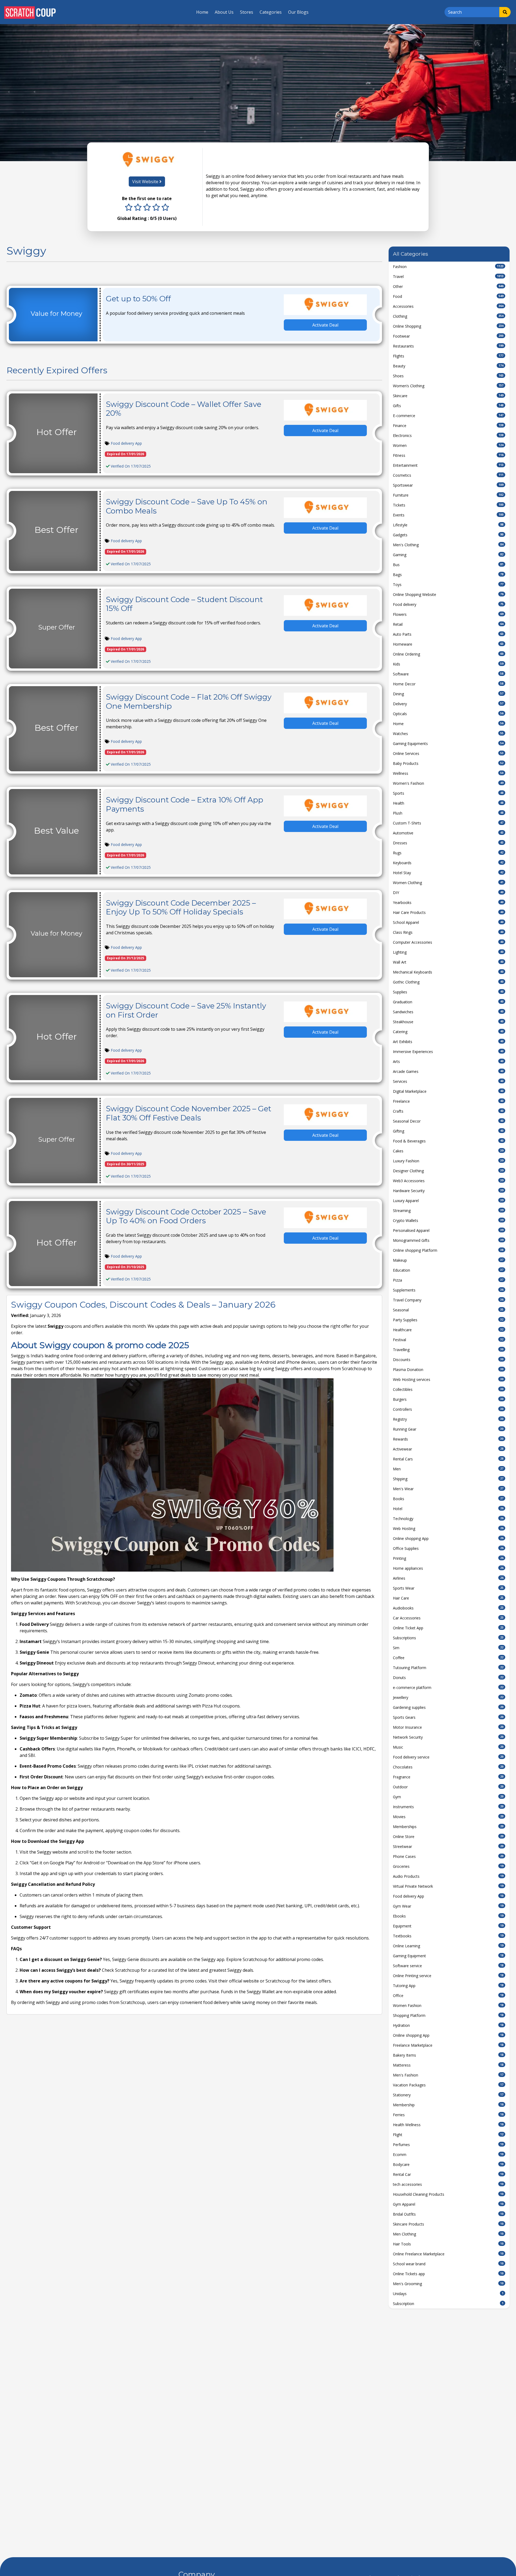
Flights (448, 356)
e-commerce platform (448, 1687)
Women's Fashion (448, 783)
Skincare (448, 396)
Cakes (448, 1151)
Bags (448, 575)
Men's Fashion (448, 2075)
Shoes (448, 376)
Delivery (448, 704)
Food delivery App (126, 443)
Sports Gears (448, 1717)
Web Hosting (448, 1528)
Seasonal (448, 1310)
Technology (448, 1519)
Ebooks (448, 1916)
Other (448, 286)
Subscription (448, 2304)
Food (448, 296)
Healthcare (448, 1330)
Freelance (448, 1101)
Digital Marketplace (448, 1091)
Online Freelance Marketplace (448, 2254)
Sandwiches (448, 1012)
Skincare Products (448, 2224)
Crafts (448, 1111)
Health (448, 803)
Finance (448, 426)
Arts (448, 1061)
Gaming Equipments (448, 744)
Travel (448, 276)
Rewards (448, 1439)
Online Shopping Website (448, 594)
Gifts (448, 406)
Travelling (448, 1350)
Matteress (448, 2065)
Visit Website (146, 182)
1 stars (129, 208)
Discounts (448, 1360)
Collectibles (448, 1389)
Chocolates (448, 1767)
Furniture (448, 495)
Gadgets (448, 535)
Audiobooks (448, 1608)
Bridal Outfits (448, 2214)
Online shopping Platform (448, 1250)
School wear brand (448, 2264)
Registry (448, 1419)
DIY (448, 893)
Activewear (448, 1449)
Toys (448, 585)
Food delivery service (448, 1757)
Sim (448, 1648)
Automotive (448, 833)
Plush (448, 813)
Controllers (448, 1409)
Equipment (448, 1926)
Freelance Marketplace (448, 2045)
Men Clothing (448, 2234)
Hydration (448, 2025)
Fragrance (448, 1777)
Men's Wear (448, 1489)
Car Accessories (448, 1618)
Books (448, 1499)
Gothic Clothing (448, 982)
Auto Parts (448, 634)
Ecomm (448, 2154)
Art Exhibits (448, 1042)
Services (448, 1081)
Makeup (448, 1260)
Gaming (448, 555)
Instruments (448, 1807)
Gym (448, 1797)
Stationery (448, 2095)
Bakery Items (448, 2055)
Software (448, 674)
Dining (448, 694)
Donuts (448, 1678)
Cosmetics (448, 475)
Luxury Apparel (448, 1201)
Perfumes (448, 2145)
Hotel (448, 1509)
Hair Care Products (448, 912)
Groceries (448, 1866)
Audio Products (448, 1876)
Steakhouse (448, 1022)
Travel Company (448, 1300)
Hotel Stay (448, 873)
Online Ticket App (448, 1628)
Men (448, 1469)
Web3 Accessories (448, 1181)
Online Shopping (448, 326)
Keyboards (448, 863)
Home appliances (448, 1568)
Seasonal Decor (448, 1121)
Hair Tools (448, 2244)
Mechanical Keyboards (448, 972)
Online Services (448, 753)
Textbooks (448, 1936)
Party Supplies (448, 1320)
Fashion (448, 267)
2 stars (138, 208)
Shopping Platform (448, 2015)
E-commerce (448, 416)
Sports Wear (448, 1588)
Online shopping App (448, 1538)
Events (448, 515)
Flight (448, 2135)
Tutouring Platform (448, 1668)
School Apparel (448, 922)
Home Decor (448, 684)
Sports (448, 793)
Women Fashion (448, 2005)
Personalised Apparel (448, 1230)
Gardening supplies (448, 1707)
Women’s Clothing (448, 386)
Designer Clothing (448, 1171)
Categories (271, 12)
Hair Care (448, 1598)
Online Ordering (448, 654)
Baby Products (448, 763)
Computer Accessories (448, 942)
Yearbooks (448, 902)
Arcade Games (448, 1071)
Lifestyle (448, 525)
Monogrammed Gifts (448, 1240)
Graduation (448, 1002)
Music (448, 1747)
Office (448, 1996)
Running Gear (448, 1429)
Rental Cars (448, 1459)
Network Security (448, 1737)
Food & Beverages (448, 1141)
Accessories (448, 306)
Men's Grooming (448, 2284)
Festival (448, 1340)
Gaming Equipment (448, 1956)
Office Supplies (448, 1548)
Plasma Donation (448, 1370)
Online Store (448, 1837)
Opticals (448, 714)
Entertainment (448, 465)
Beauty (448, 366)
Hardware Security (448, 1191)
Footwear (448, 336)
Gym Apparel (448, 2204)
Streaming (448, 1211)
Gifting (448, 1131)
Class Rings (448, 932)
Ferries (448, 2115)
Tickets (448, 505)
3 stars (147, 208)
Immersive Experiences (448, 1052)
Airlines (448, 1578)
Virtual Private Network (448, 1886)
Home (202, 12)
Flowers (448, 614)
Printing (448, 1558)
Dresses (448, 843)
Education (448, 1270)
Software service (448, 1966)
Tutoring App (448, 1986)
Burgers (448, 1399)
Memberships (448, 1827)
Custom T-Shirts (448, 823)
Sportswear (448, 485)
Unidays (448, 2294)
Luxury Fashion (448, 1161)
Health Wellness (448, 2125)
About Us (224, 12)
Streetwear (448, 1846)
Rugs (448, 853)
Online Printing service (448, 1976)
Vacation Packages (448, 2085)
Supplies (448, 992)
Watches (448, 734)
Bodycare (448, 2164)
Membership (448, 2105)
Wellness (448, 773)
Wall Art (448, 962)
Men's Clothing (448, 545)
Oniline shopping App (448, 2035)
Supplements (448, 1290)
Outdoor (448, 1787)
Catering (448, 1032)
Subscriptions (448, 1638)
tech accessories (448, 2184)
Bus (448, 565)
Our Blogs (298, 12)
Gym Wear (448, 1906)
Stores (247, 12)
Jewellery (448, 1697)
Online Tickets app (448, 2274)
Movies (448, 1817)
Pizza (448, 1280)
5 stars (165, 208)
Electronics (448, 435)
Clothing (448, 316)
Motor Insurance (448, 1727)
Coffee (448, 1658)
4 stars (156, 208)
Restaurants (448, 346)
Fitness (448, 455)
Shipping (448, 1479)
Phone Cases (448, 1856)
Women (448, 445)
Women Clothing (448, 883)
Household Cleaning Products (448, 2194)
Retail (448, 624)
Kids (448, 664)
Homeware (448, 644)
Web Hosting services (448, 1379)
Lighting (448, 952)
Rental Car (448, 2174)
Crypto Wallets (448, 1220)
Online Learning (448, 1946)
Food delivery (448, 604)
